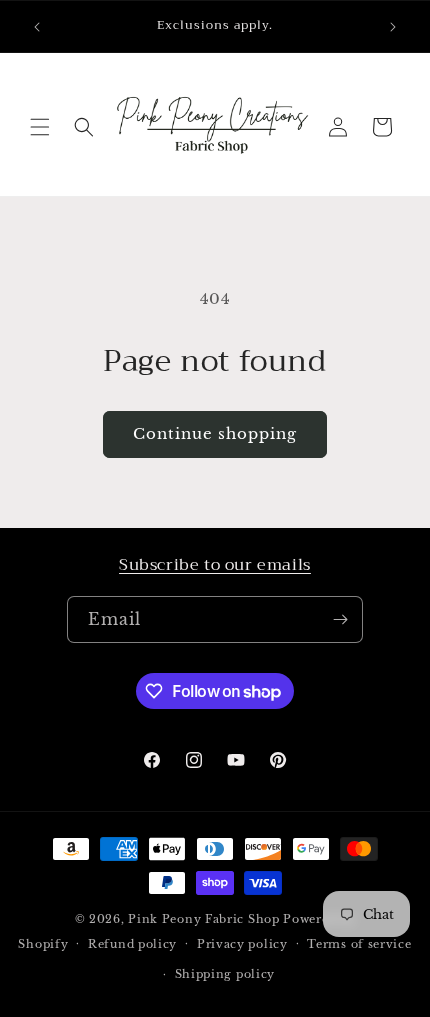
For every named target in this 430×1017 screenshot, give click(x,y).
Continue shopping (215, 433)
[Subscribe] (340, 619)
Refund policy (132, 944)
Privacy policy (242, 944)
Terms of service (359, 944)
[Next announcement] (393, 27)
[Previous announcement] (37, 27)
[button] (40, 127)
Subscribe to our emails (215, 565)
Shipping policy (225, 974)
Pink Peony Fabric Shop (203, 919)
